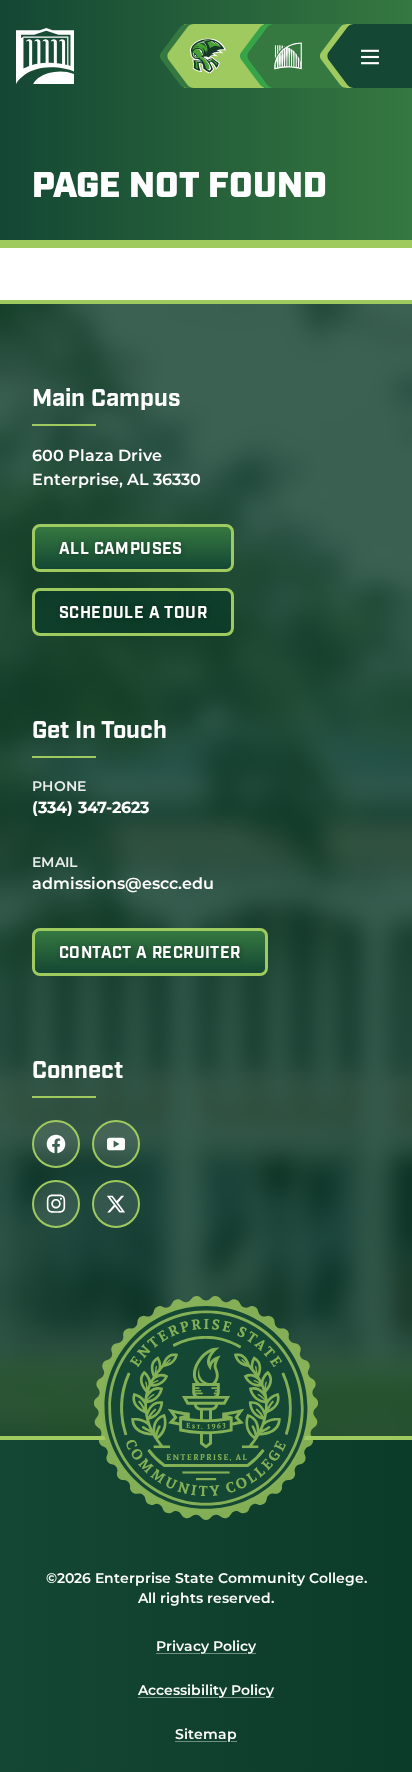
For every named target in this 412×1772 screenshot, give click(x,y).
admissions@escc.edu (123, 883)
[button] (378, 56)
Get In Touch (99, 732)
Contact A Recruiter (150, 954)
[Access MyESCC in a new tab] (224, 56)
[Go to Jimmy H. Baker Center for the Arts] (304, 56)
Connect (77, 1072)
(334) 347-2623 (90, 807)
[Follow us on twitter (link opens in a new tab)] (116, 1204)
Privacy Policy (206, 1646)
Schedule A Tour (133, 614)
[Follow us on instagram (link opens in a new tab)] (56, 1204)
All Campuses (121, 550)
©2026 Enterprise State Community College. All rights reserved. (206, 1588)
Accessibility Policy (206, 1690)
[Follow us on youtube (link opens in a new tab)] (116, 1144)
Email (55, 862)
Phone (59, 786)
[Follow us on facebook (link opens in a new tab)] (56, 1144)
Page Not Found (179, 188)
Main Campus (106, 400)
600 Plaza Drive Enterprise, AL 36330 (116, 467)
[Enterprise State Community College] (53, 56)
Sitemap (206, 1734)
